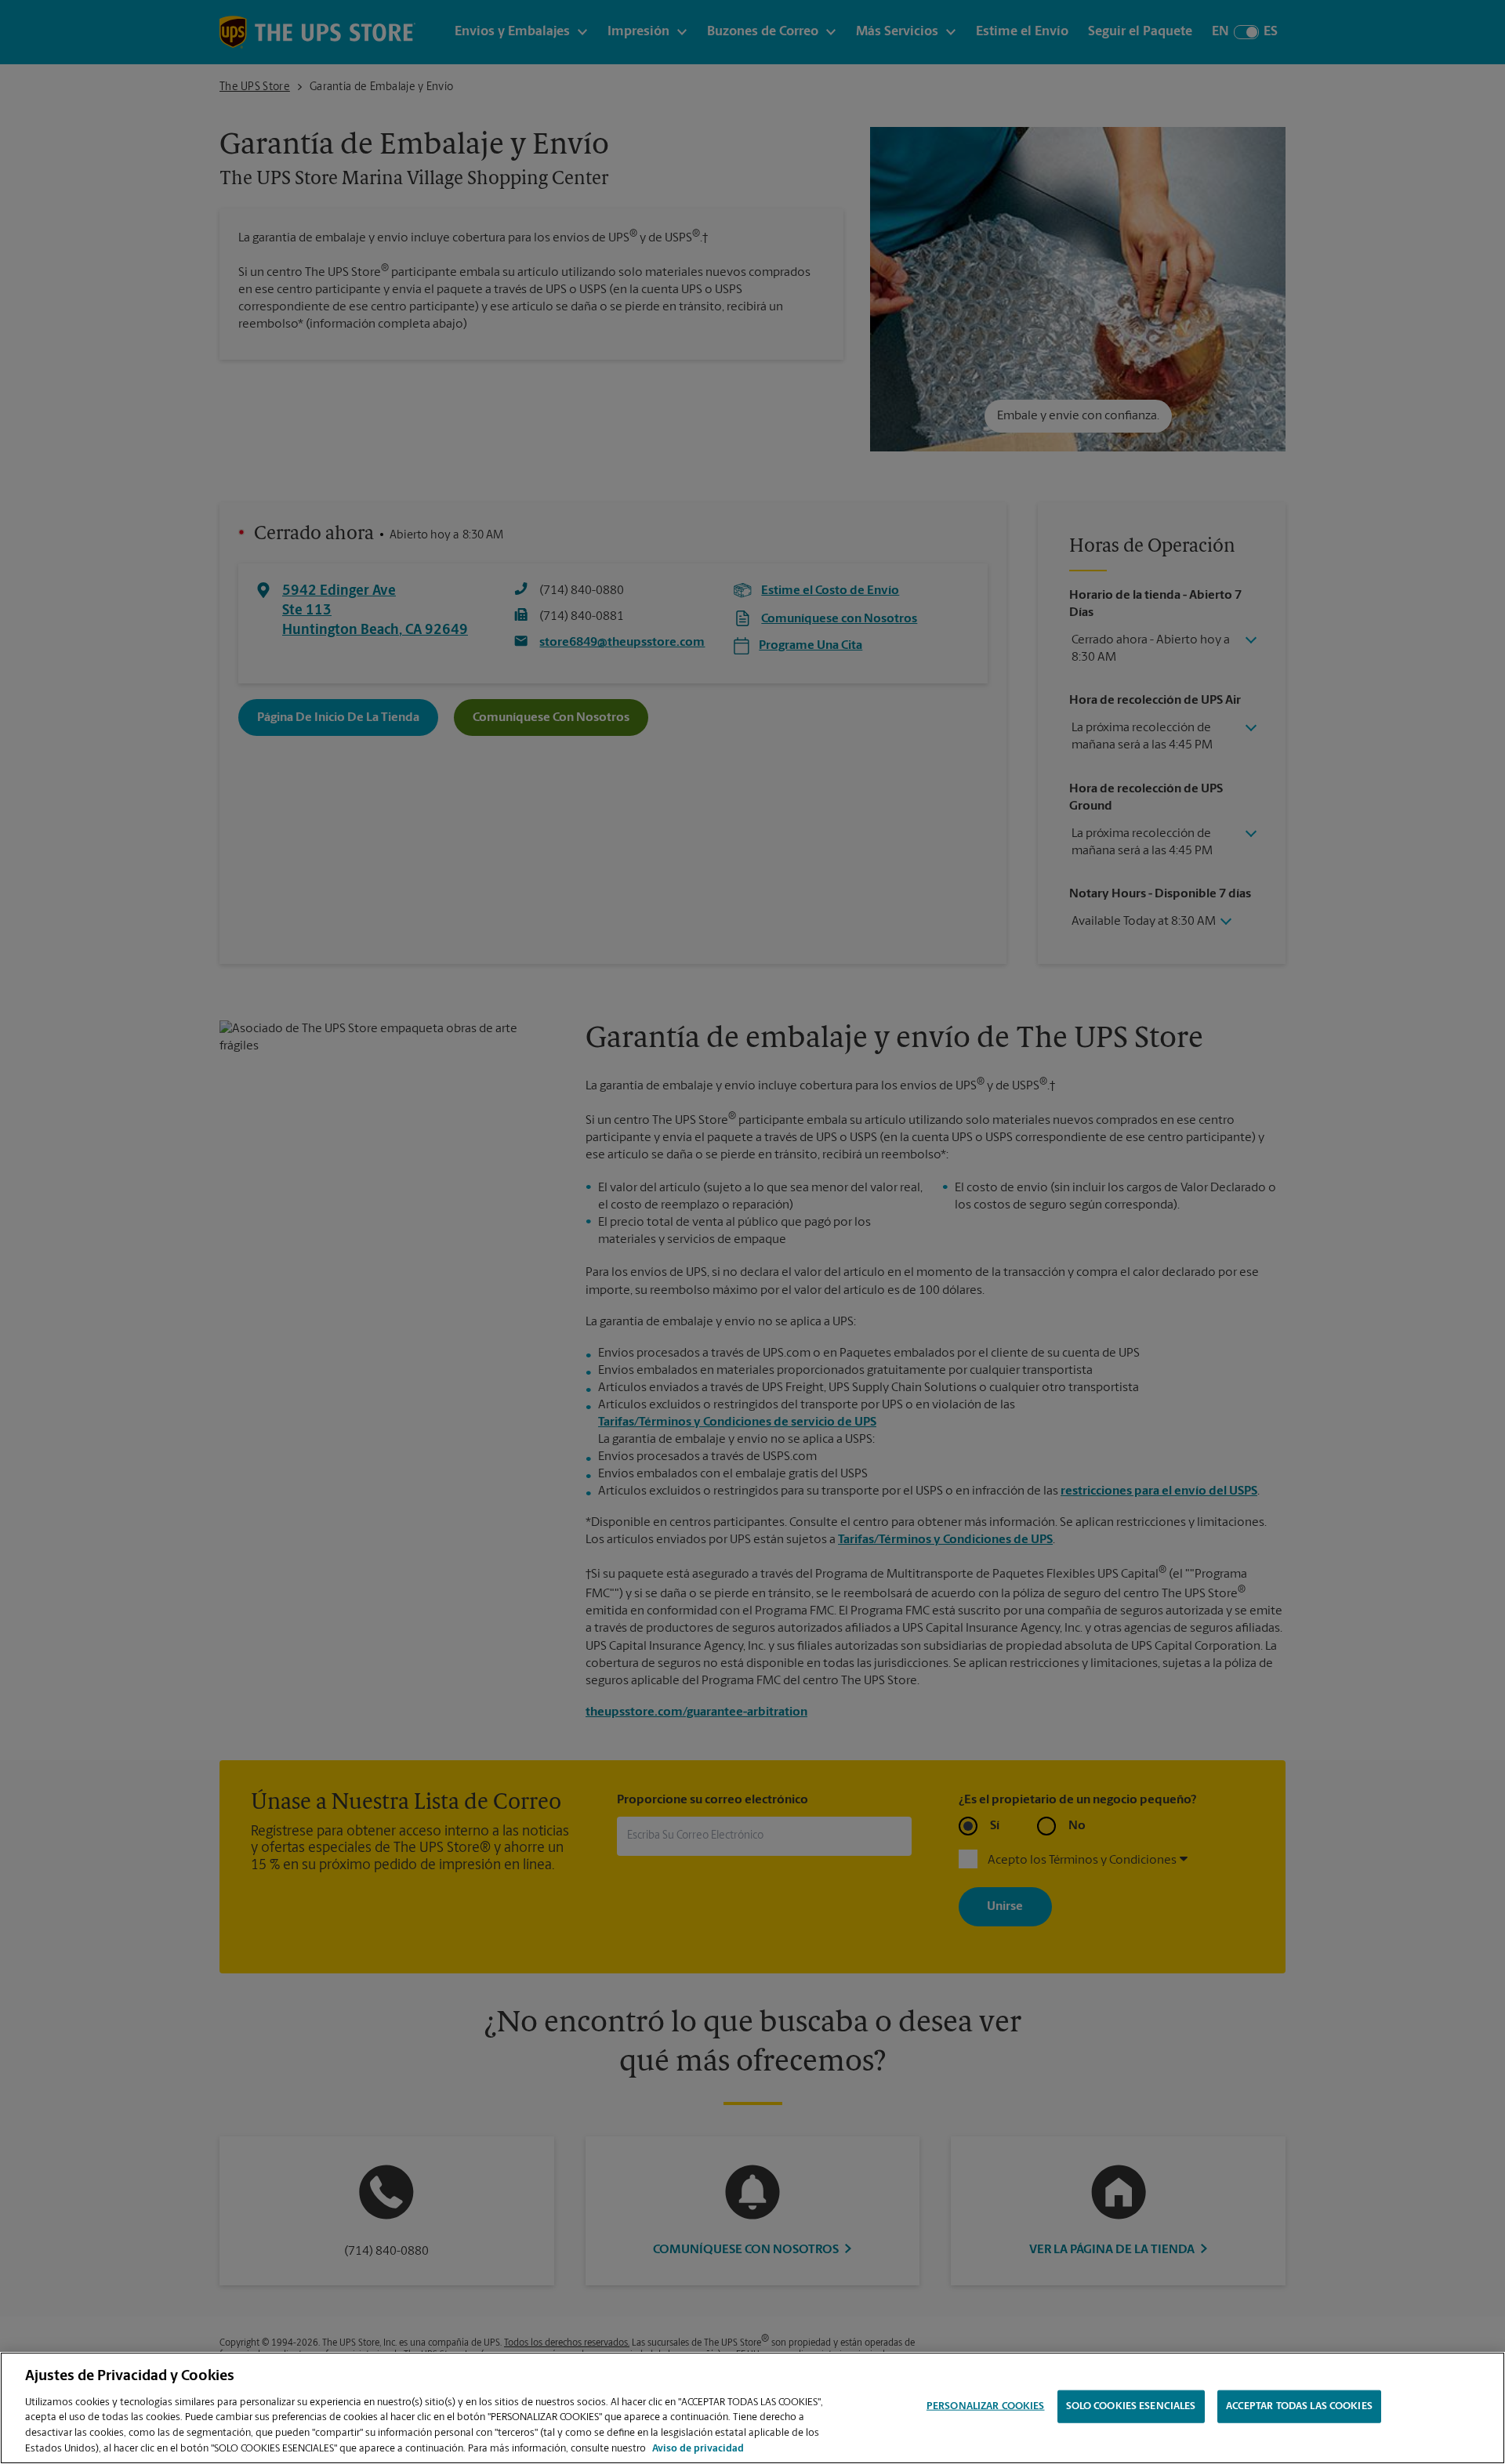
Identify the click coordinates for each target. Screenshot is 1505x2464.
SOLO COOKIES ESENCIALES (1131, 2406)
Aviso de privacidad (698, 2448)
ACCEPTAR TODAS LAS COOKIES (1299, 2406)
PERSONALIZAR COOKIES (986, 2406)
